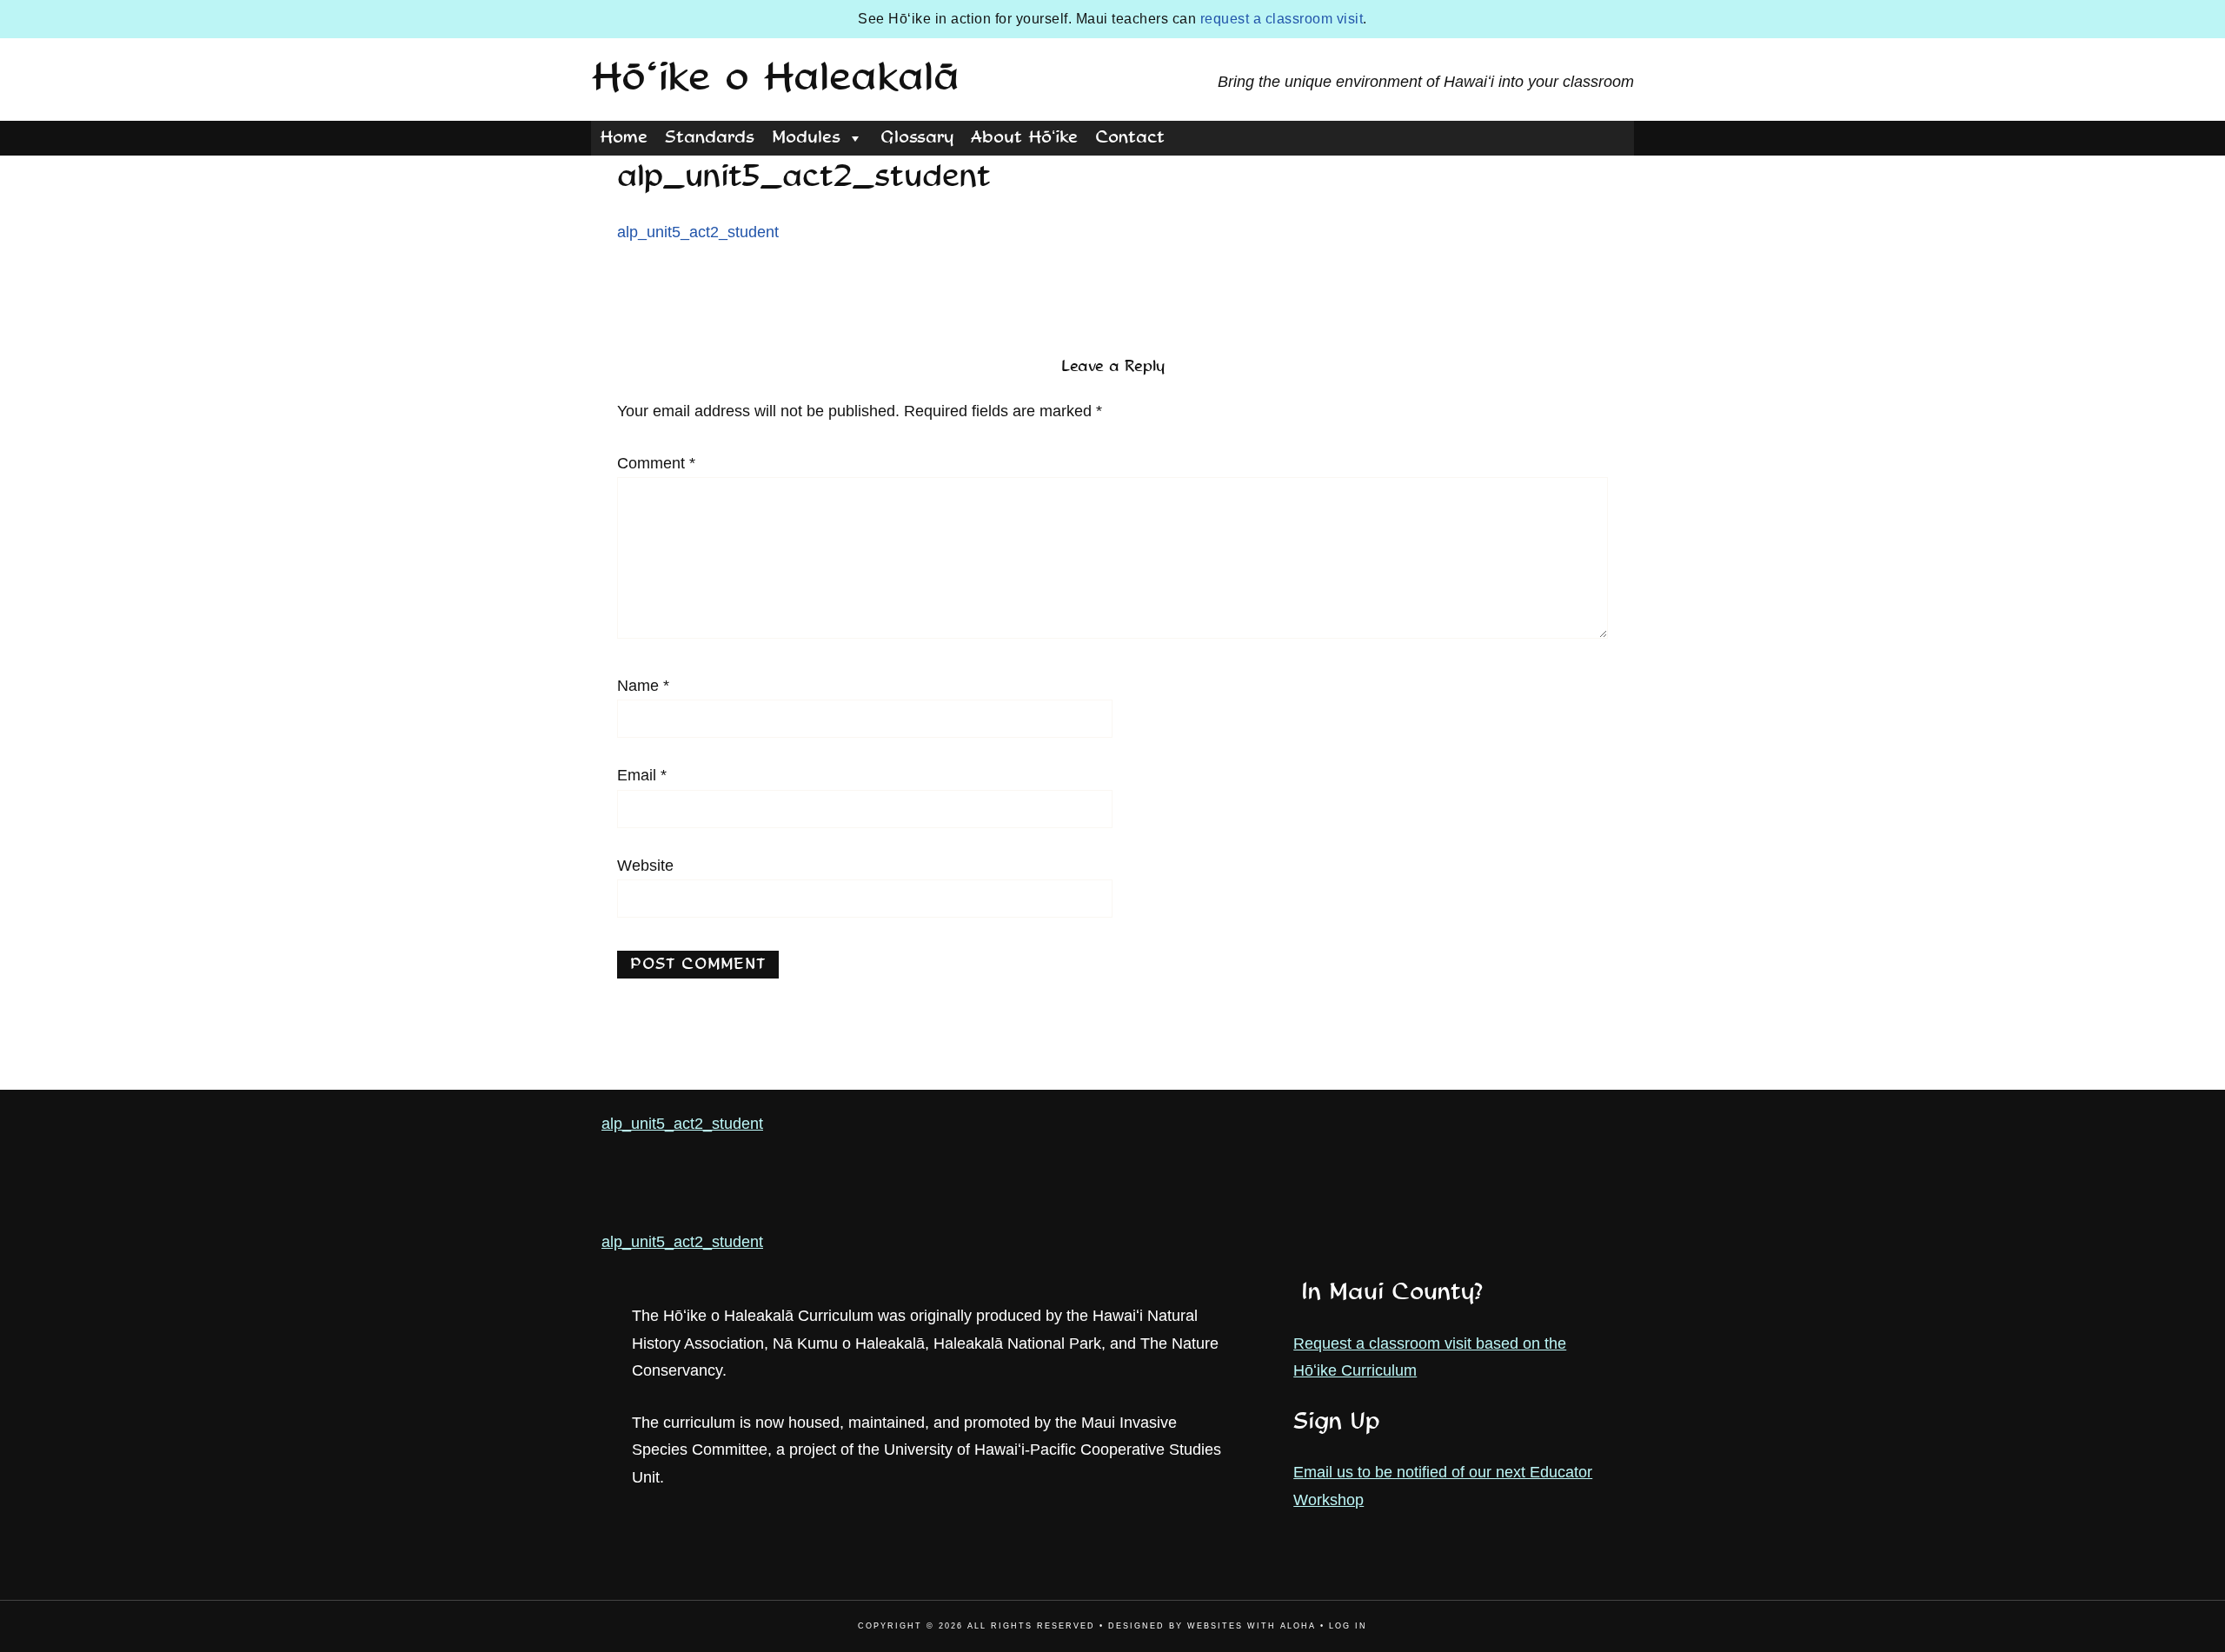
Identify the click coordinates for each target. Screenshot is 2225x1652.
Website (645, 866)
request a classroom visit (1282, 19)
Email (642, 775)
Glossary (917, 138)
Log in (1348, 1626)
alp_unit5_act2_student (698, 232)
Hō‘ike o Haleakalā (775, 79)
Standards (710, 138)
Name (643, 686)
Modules (806, 138)
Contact (1130, 138)
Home (624, 138)
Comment (656, 463)
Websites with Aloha (1252, 1626)
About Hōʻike (1024, 138)
